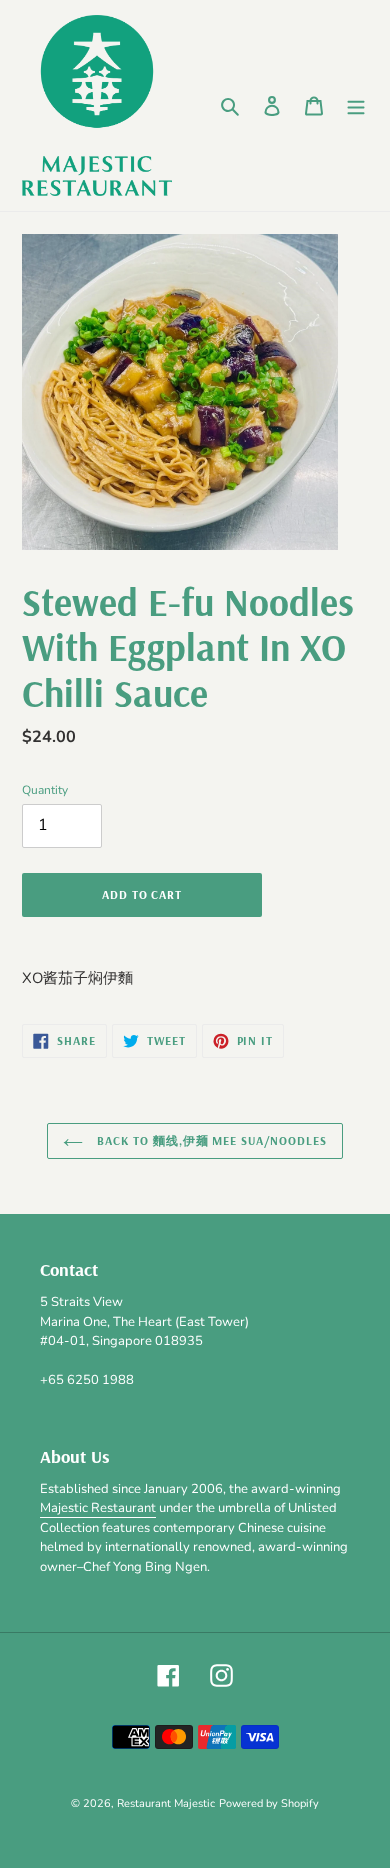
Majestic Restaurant (98, 1508)
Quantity (45, 790)
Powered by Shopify (269, 1803)
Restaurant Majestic (166, 1803)
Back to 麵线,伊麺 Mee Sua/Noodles (210, 1140)
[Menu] (356, 106)
